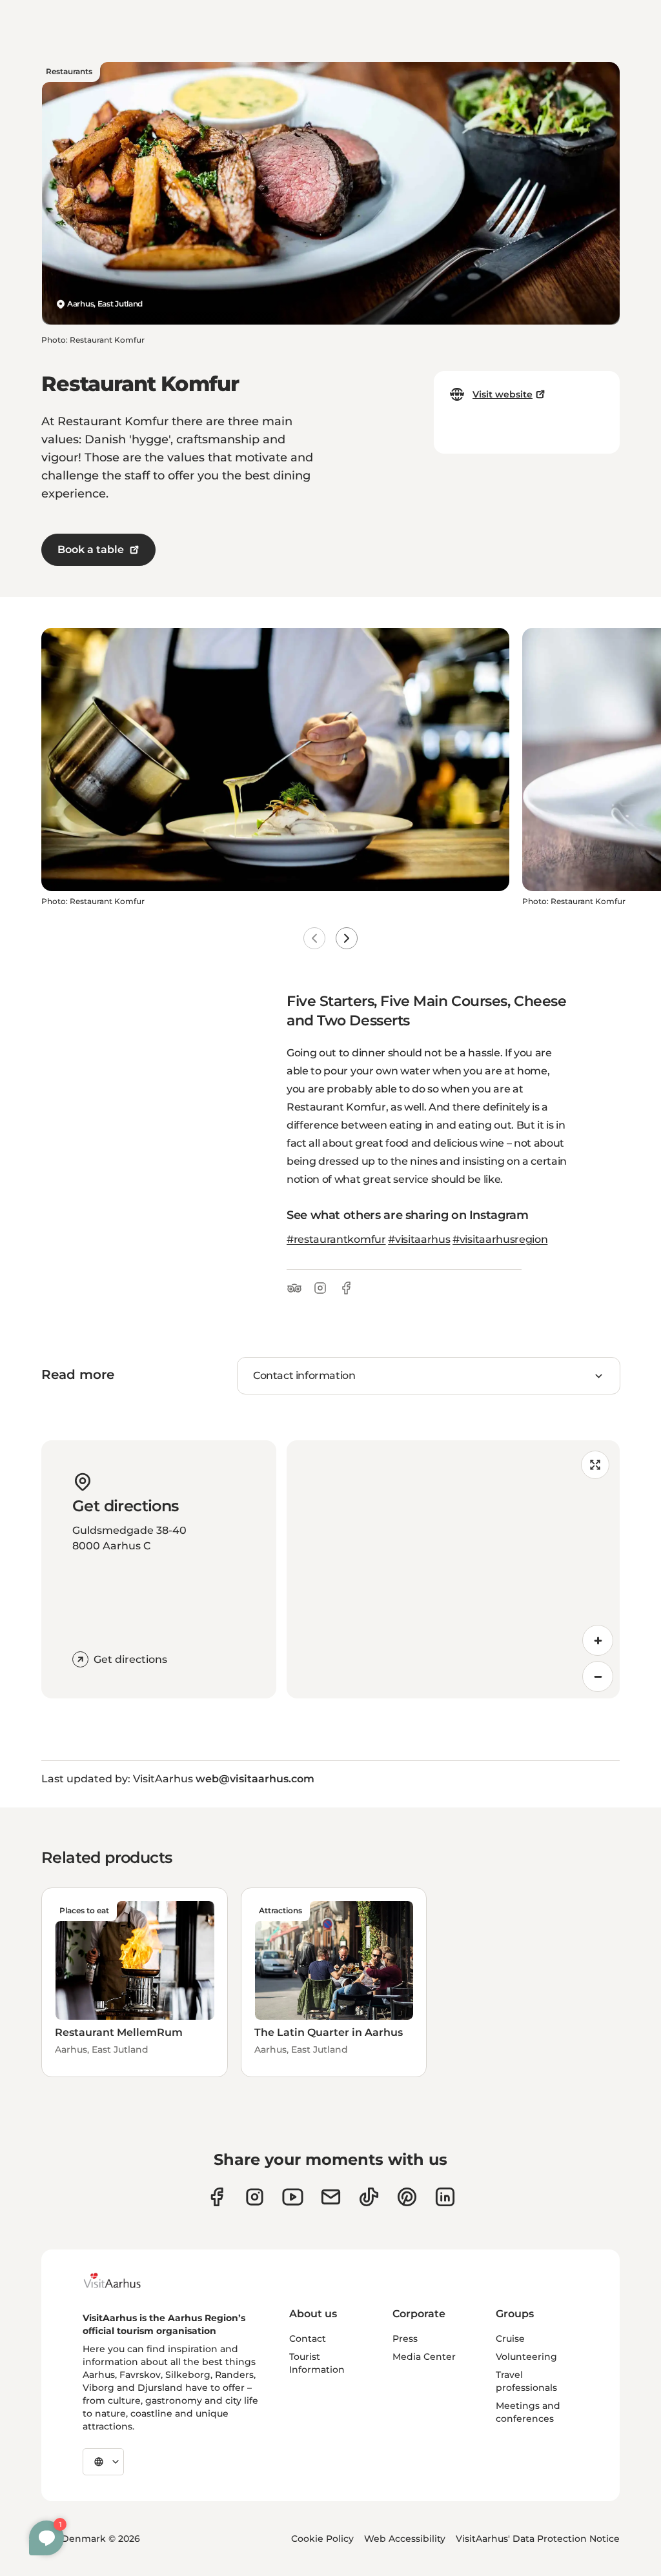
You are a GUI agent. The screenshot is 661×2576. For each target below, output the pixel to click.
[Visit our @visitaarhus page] (369, 2197)
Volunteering (526, 2357)
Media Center (424, 2357)
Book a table (91, 549)
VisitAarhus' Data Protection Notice (538, 2539)
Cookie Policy (322, 2539)
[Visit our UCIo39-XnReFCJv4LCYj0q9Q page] (293, 2197)
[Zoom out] (598, 1676)
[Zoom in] (598, 1640)
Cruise (510, 2339)
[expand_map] (595, 1465)
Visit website (503, 394)
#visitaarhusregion (500, 1239)
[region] (453, 1569)
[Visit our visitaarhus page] (217, 2197)
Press (405, 2339)
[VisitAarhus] (122, 2280)
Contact (308, 2339)
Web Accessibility (405, 2539)
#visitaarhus (419, 1239)
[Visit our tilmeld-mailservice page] (331, 2197)
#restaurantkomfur (336, 1239)
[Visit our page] (255, 2197)
